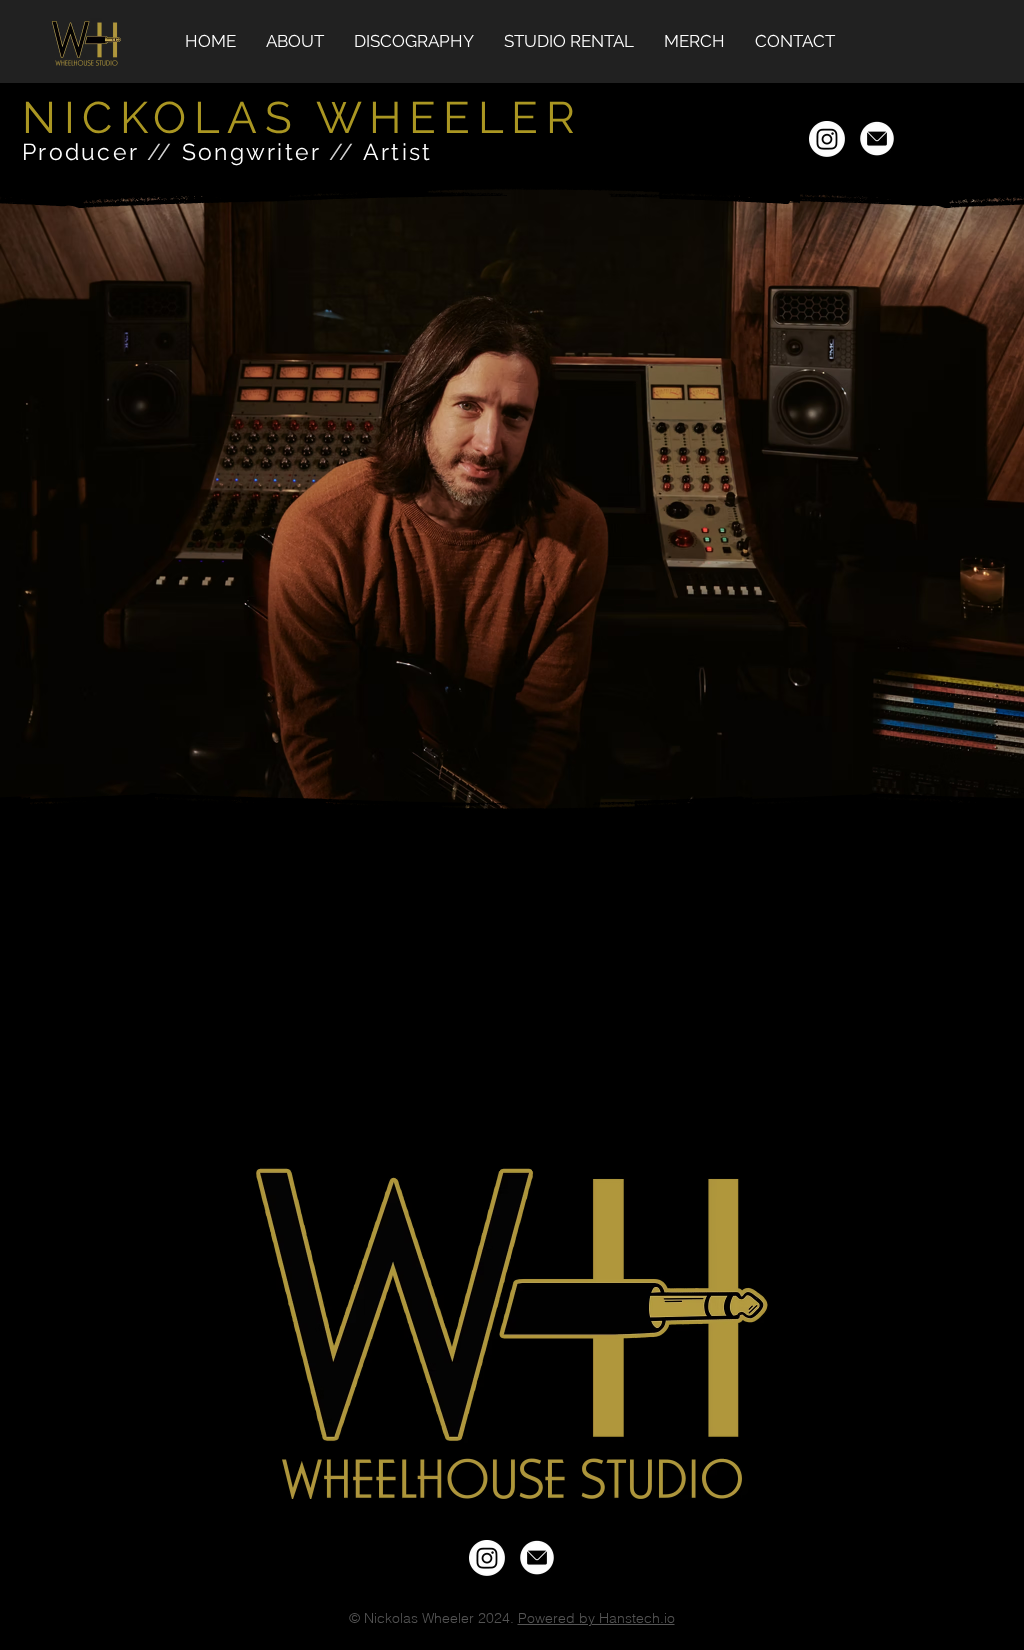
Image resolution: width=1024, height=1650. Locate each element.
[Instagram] (827, 139)
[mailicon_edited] (877, 139)
